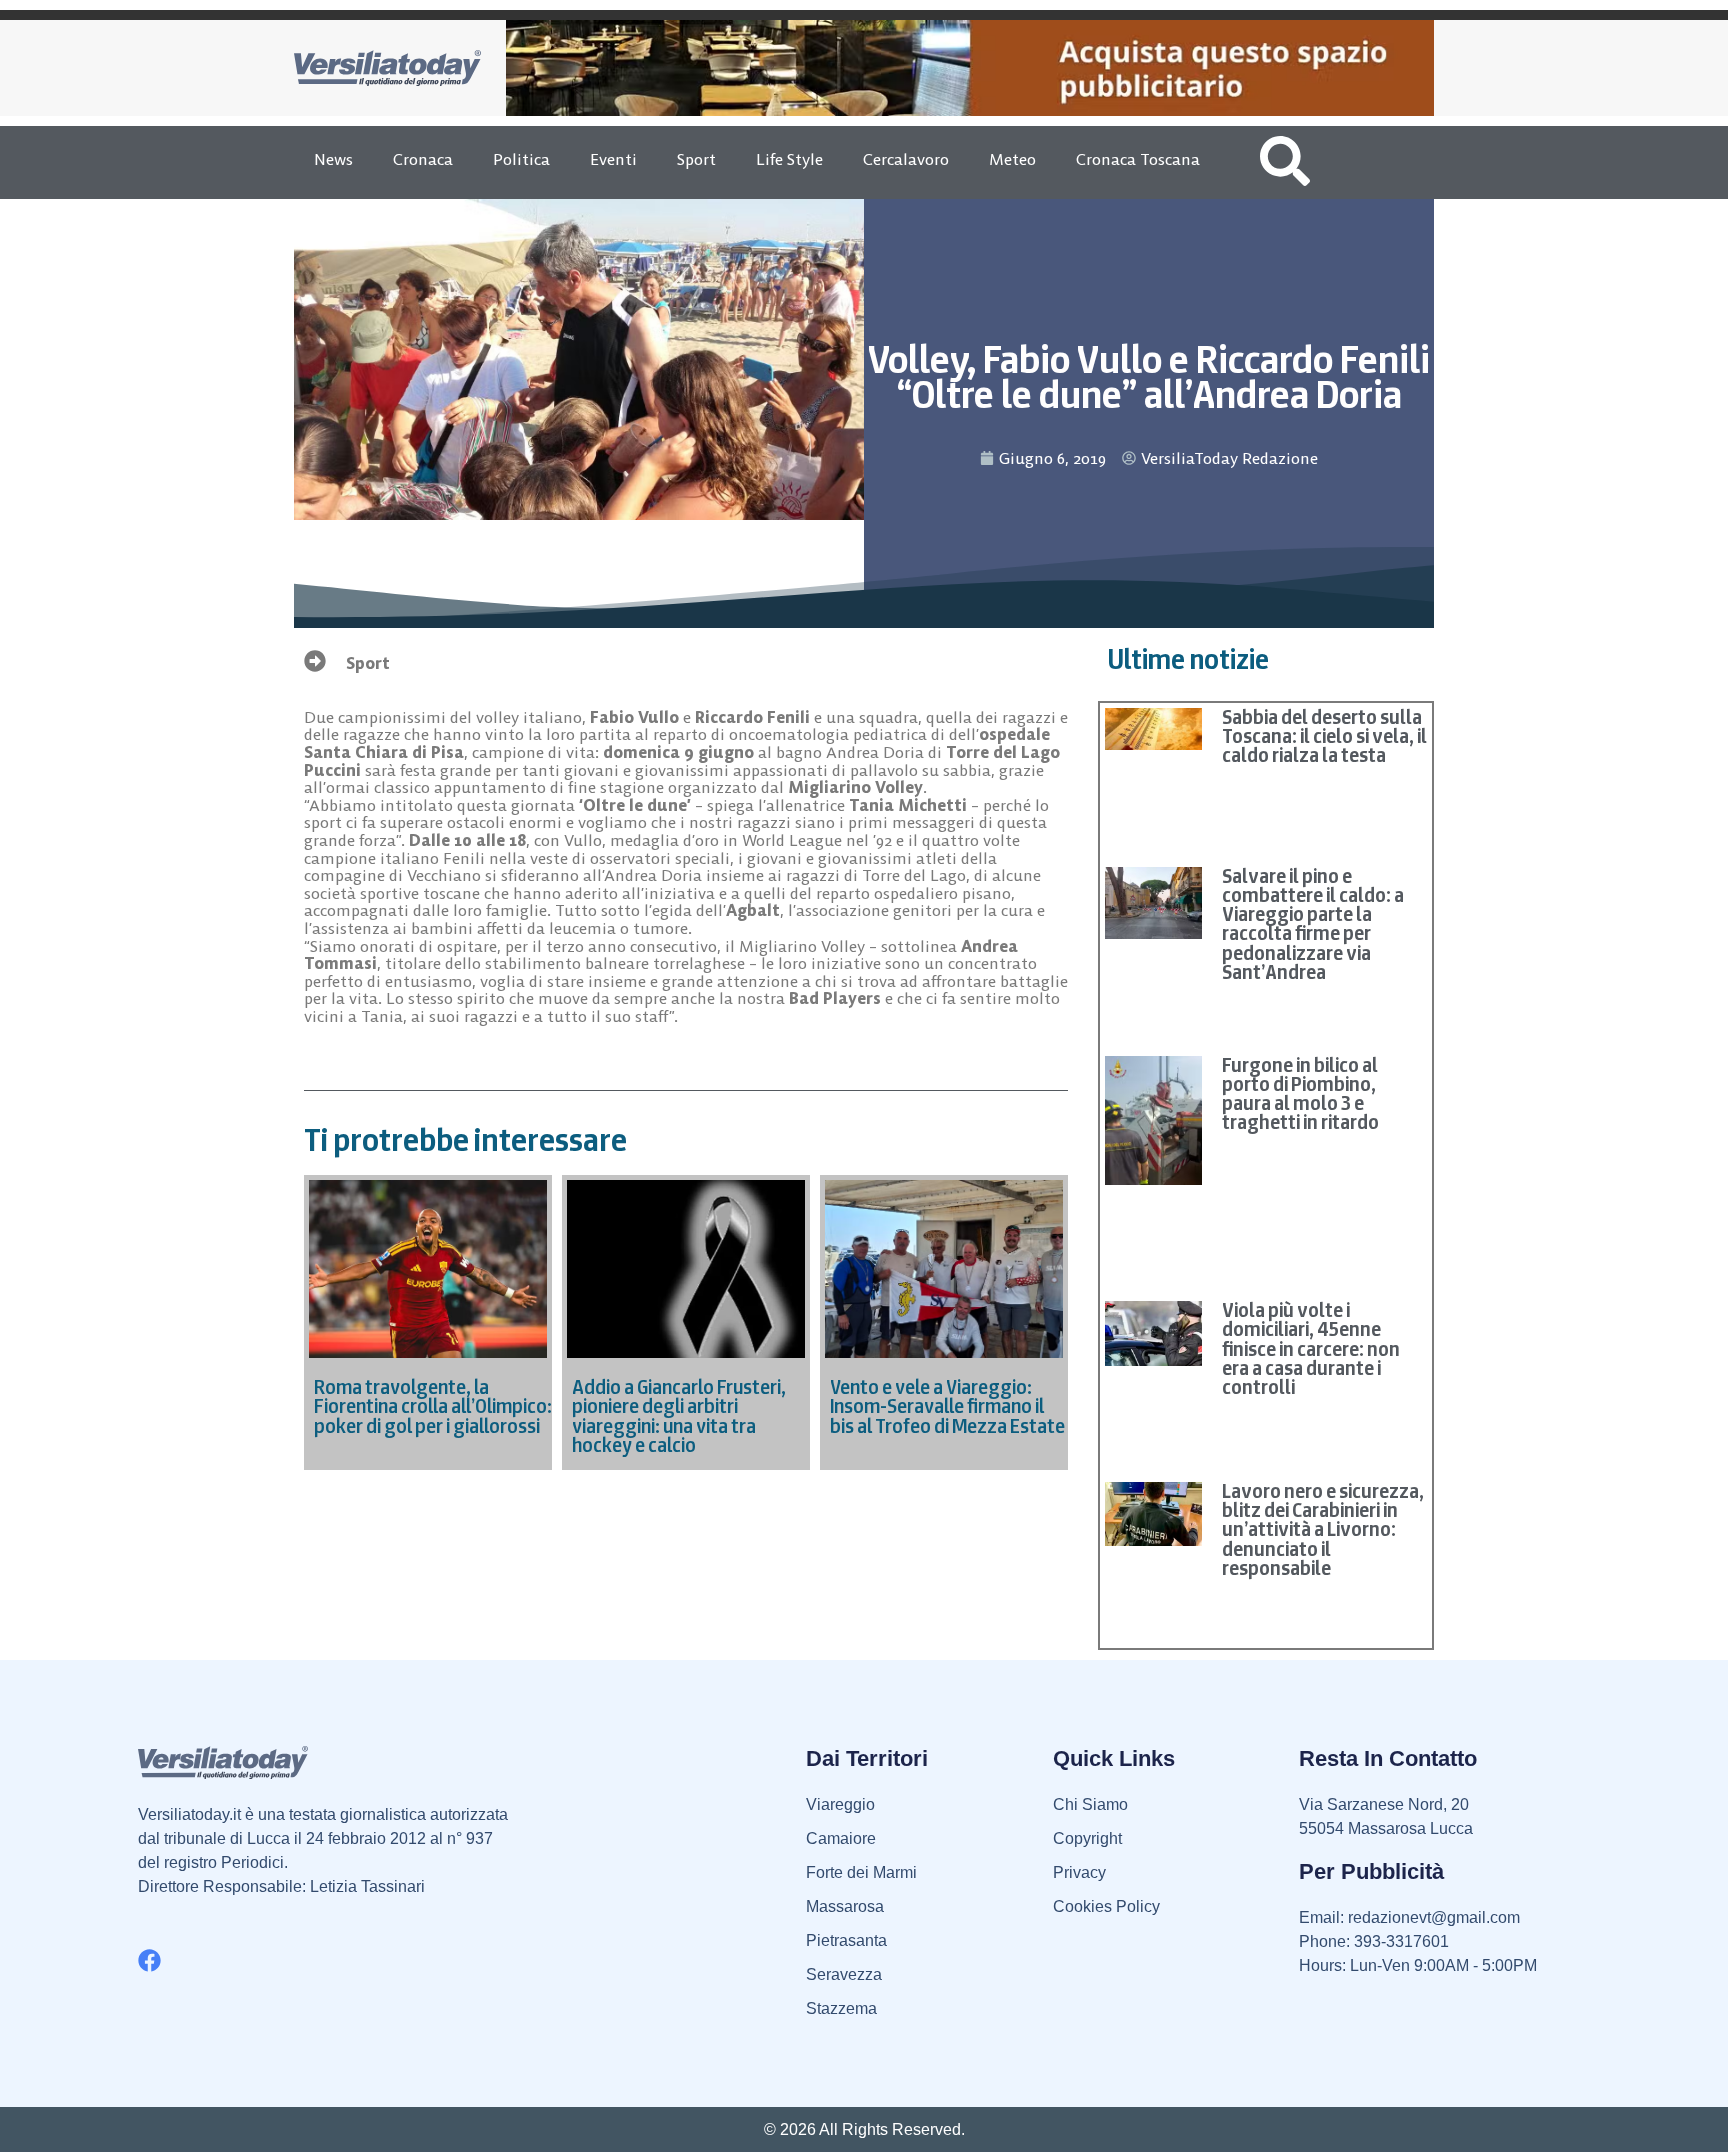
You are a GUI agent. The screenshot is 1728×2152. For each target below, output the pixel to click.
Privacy (1079, 1872)
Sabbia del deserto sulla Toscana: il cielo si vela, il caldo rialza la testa (1324, 736)
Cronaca (423, 159)
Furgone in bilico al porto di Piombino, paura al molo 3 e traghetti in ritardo (1300, 1094)
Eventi (613, 159)
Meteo (1012, 159)
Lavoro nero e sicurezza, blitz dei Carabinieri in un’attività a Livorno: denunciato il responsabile (1323, 1529)
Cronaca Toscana (1138, 159)
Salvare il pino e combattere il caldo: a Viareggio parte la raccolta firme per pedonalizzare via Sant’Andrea (1313, 924)
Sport (696, 159)
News (333, 159)
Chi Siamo (1090, 1804)
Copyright (1087, 1838)
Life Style (789, 159)
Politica (521, 159)
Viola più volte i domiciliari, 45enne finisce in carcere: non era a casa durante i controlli (1311, 1348)
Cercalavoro (906, 159)
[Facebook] (149, 1960)
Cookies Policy (1106, 1906)
